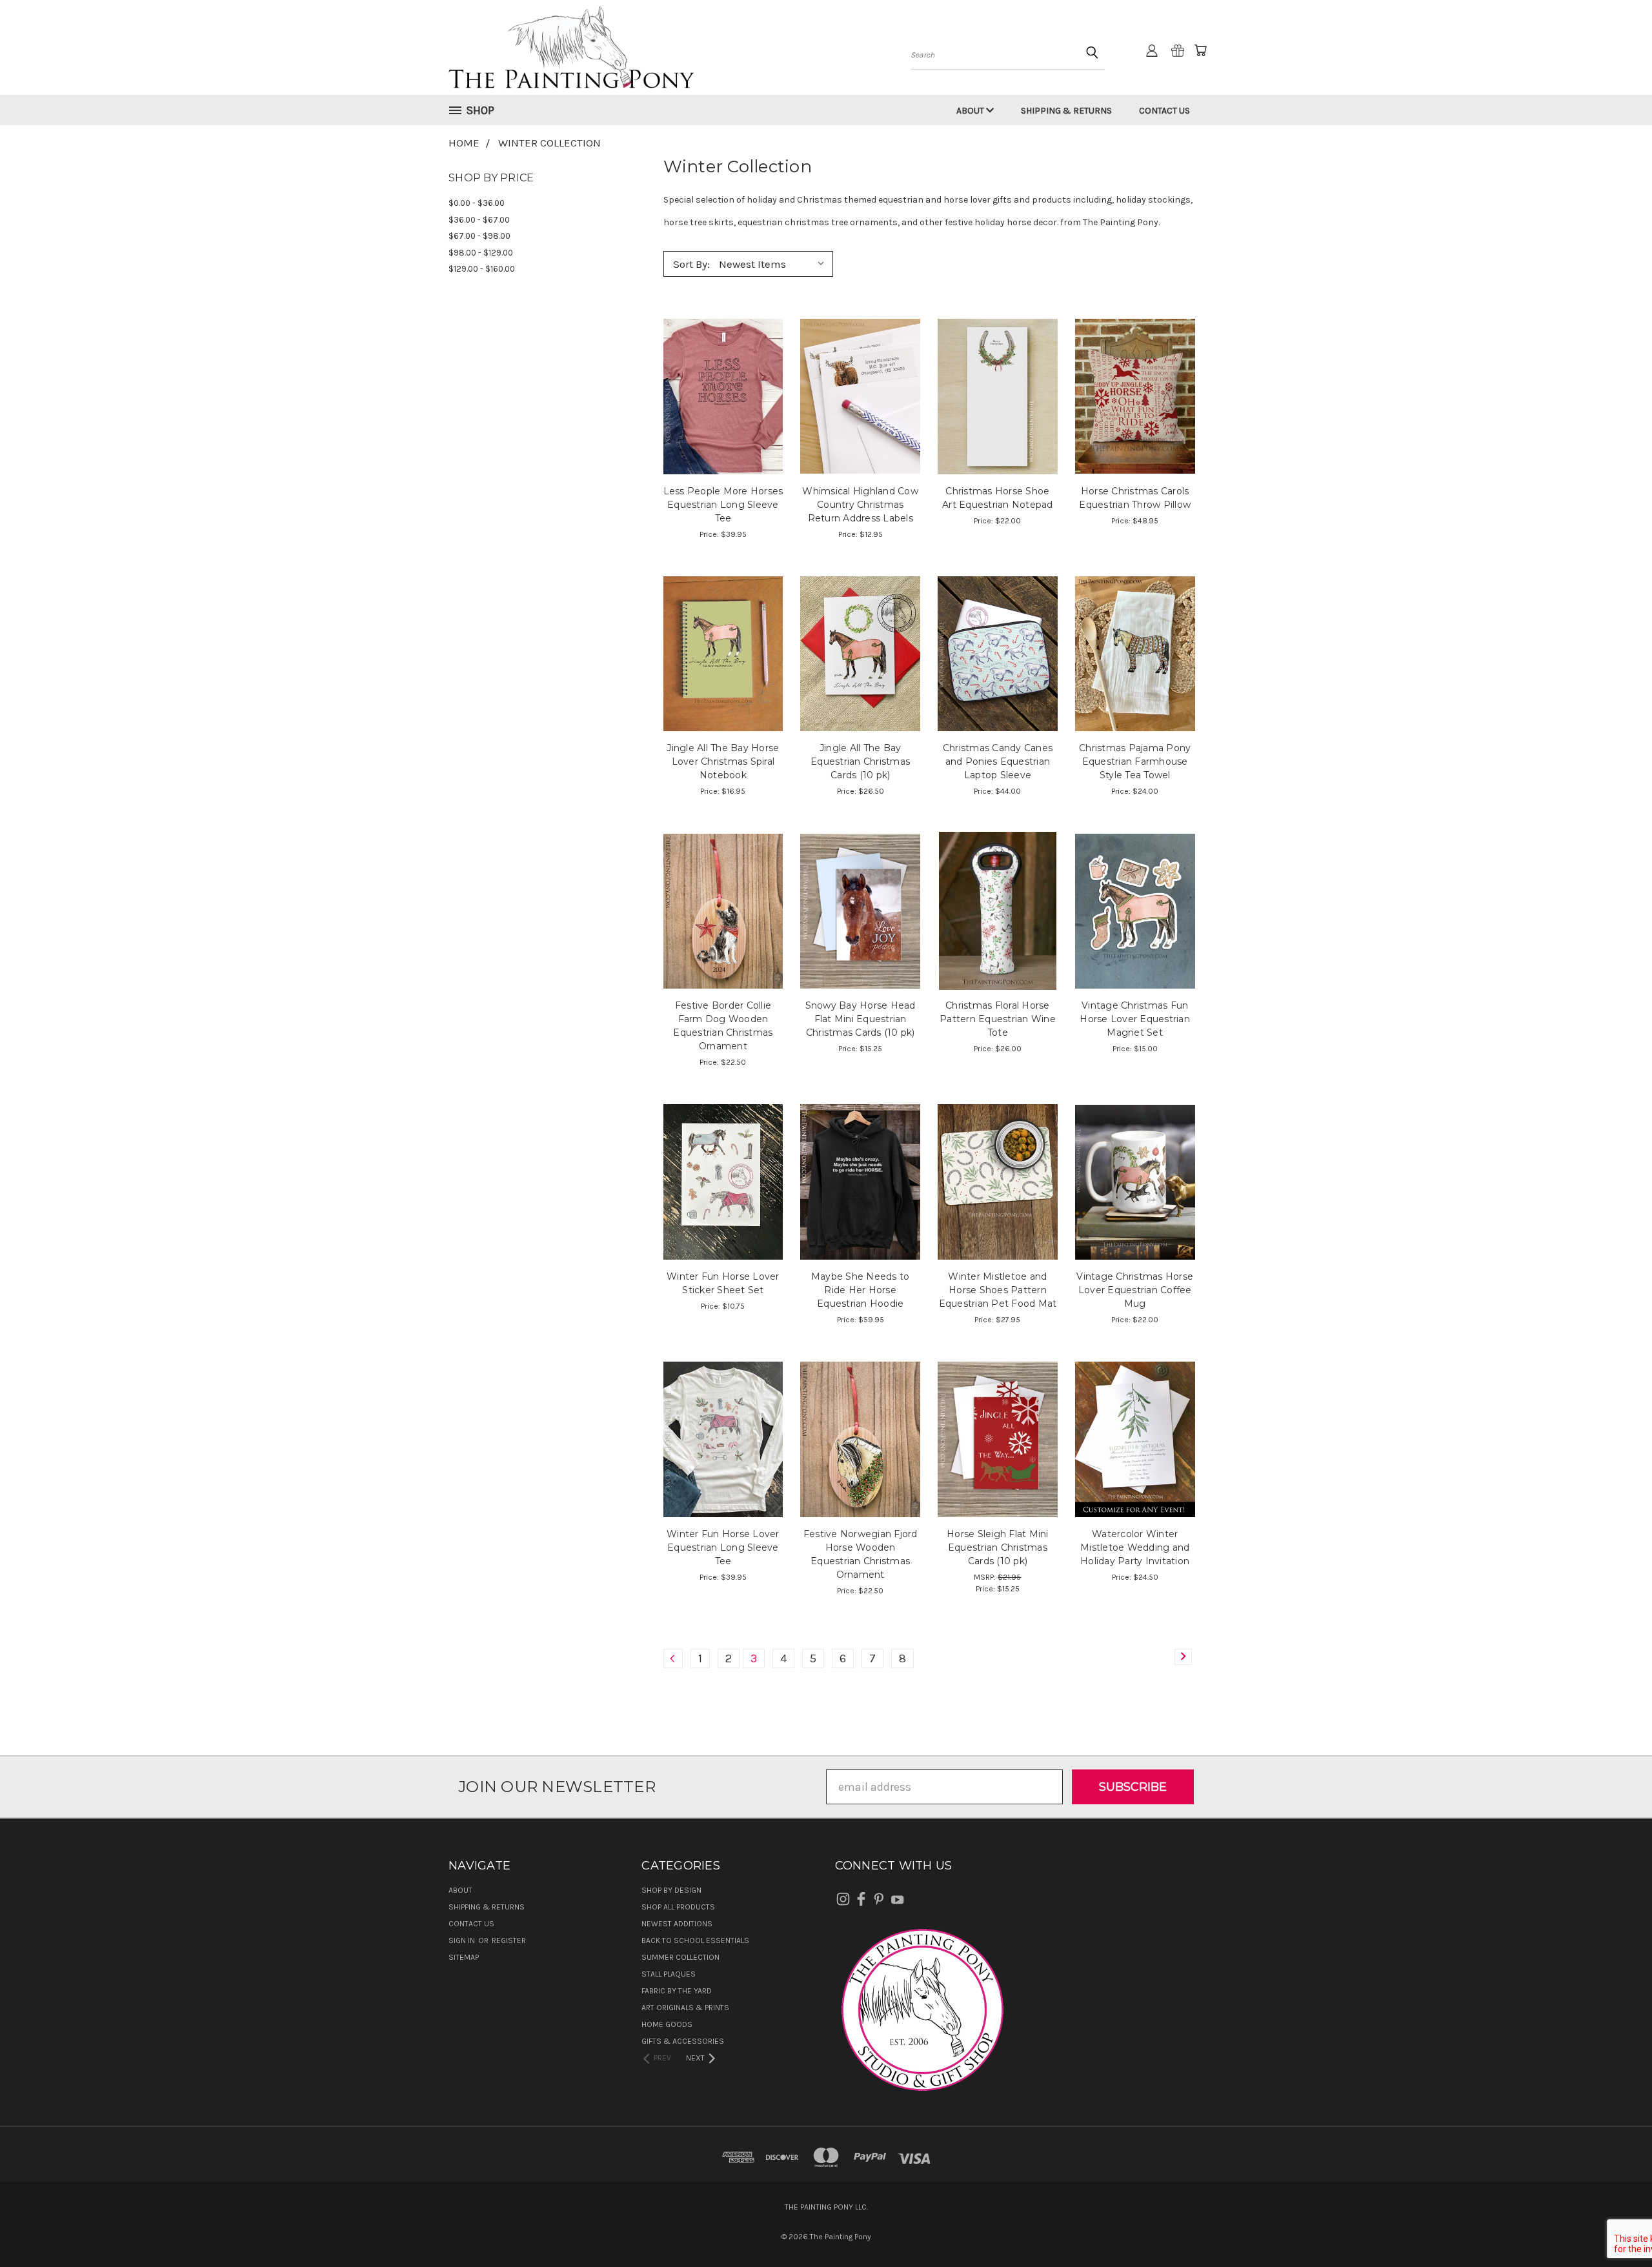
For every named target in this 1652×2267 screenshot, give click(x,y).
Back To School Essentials (695, 1940)
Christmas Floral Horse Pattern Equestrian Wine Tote (998, 1019)
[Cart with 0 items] (1200, 50)
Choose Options (723, 424)
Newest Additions (677, 1924)
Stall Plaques (669, 1974)
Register (509, 1940)
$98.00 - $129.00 (481, 253)
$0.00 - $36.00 (477, 203)
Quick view (723, 366)
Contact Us (1164, 111)
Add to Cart (723, 681)
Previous (1614, 2227)
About (971, 111)
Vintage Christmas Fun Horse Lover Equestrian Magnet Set (1135, 1019)
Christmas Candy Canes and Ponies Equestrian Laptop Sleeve (998, 761)
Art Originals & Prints (685, 2008)
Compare (719, 395)
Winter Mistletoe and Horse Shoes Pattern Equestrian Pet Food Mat (998, 1290)
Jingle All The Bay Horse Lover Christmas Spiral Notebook (723, 761)
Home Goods (667, 2024)
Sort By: (691, 264)
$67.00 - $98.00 (479, 236)
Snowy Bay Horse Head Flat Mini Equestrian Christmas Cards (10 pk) (861, 1019)
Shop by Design (671, 1890)
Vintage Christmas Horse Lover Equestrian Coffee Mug (1135, 1290)
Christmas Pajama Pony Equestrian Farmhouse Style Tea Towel (1135, 761)
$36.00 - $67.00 (479, 220)
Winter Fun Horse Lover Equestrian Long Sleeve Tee (723, 1547)
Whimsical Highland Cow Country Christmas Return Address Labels (860, 505)
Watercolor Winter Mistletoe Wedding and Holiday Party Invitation (1135, 1547)
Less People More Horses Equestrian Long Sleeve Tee (723, 505)
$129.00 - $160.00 (482, 269)
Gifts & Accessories (683, 2041)
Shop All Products (678, 1907)
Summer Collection (680, 1957)
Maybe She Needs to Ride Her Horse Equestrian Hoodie (861, 1290)
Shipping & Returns (1066, 111)
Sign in (463, 1940)
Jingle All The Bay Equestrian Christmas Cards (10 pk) (860, 761)
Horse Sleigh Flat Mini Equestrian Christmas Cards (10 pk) (998, 1547)
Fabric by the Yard (677, 1991)
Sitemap (464, 1957)
